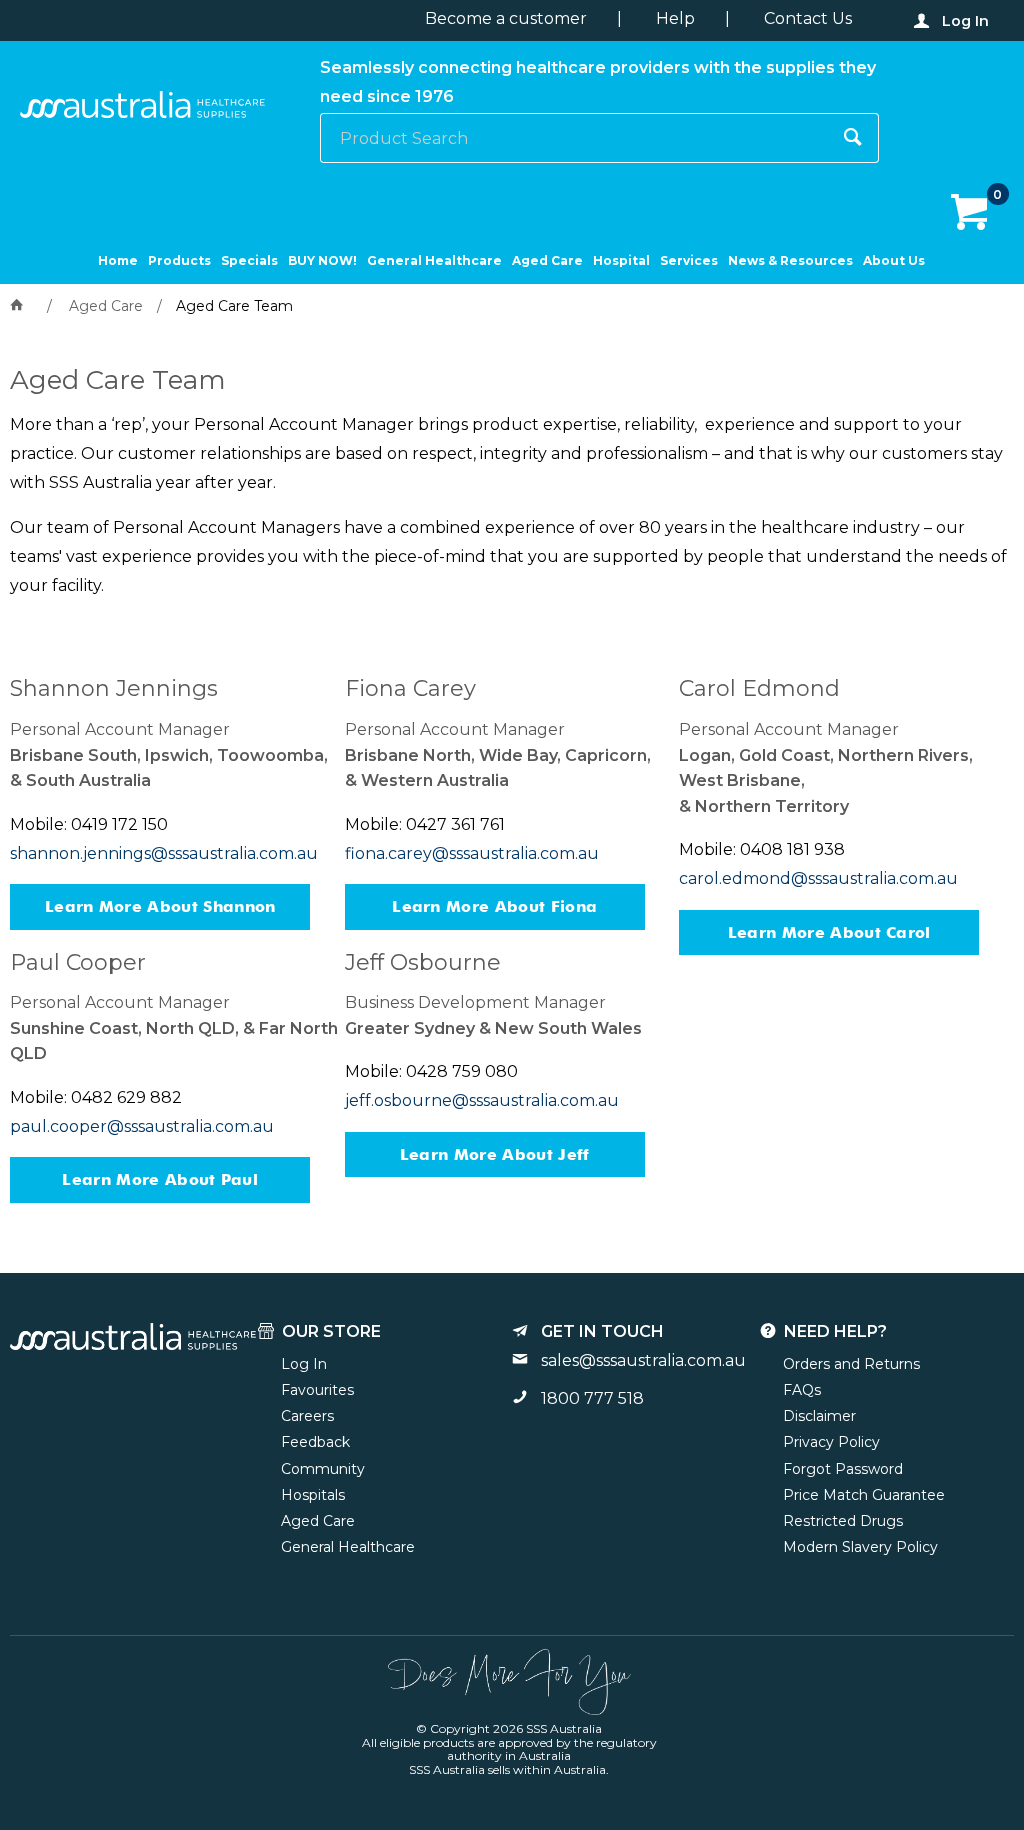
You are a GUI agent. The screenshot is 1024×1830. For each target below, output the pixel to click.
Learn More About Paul (160, 1179)
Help (675, 18)
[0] (971, 213)
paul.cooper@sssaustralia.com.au (142, 1126)
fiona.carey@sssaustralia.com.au (472, 853)
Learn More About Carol (829, 932)
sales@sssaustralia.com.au (643, 1360)
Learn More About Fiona (494, 906)
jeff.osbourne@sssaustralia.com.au (482, 1100)
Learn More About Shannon (160, 906)
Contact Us (808, 18)
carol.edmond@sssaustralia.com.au (818, 878)
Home (118, 260)
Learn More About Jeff (495, 1154)
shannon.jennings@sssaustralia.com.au (164, 853)
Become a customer (506, 18)
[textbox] (575, 138)
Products (179, 260)
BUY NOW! (322, 260)
